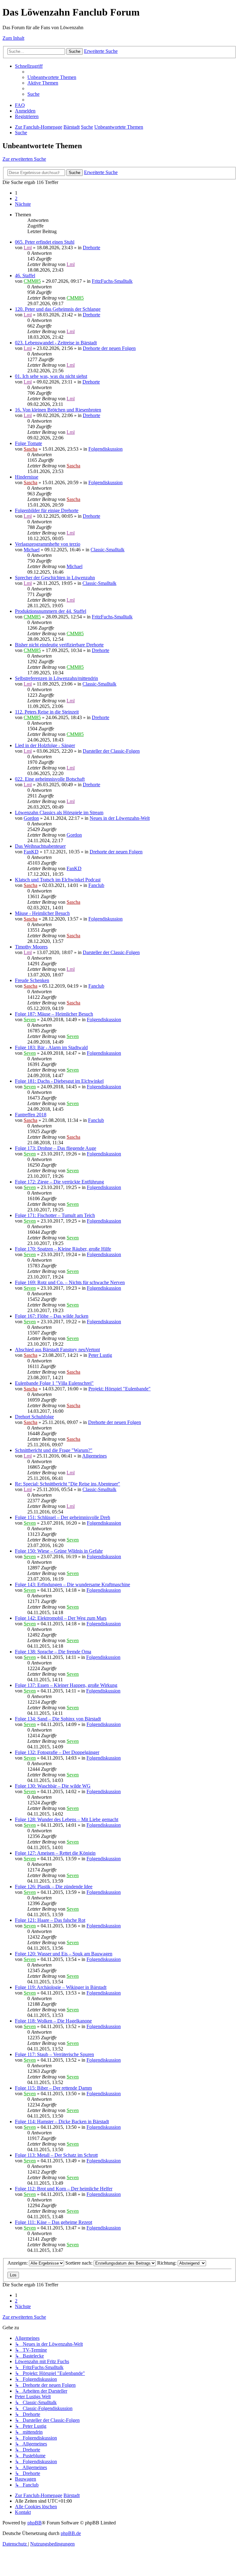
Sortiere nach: (80, 2263)
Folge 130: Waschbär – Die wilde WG (53, 1786)
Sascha (30, 449)
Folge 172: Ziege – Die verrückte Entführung (59, 1182)
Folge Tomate (28, 443)
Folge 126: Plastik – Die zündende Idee (54, 1887)
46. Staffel (25, 276)
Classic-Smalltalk (108, 550)
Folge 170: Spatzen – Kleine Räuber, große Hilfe (63, 1249)
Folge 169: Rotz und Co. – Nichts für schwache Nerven (70, 1282)
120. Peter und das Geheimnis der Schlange (58, 309)
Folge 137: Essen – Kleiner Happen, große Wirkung (66, 1685)
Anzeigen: (18, 2263)
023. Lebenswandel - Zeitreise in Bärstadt (56, 343)
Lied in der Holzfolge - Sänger (45, 745)
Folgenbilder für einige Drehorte (47, 510)
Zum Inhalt (13, 38)
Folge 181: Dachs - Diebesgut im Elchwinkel (59, 1081)
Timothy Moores (31, 947)
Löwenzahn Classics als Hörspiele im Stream (59, 813)
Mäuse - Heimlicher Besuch (42, 913)
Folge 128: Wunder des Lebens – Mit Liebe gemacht (67, 1819)
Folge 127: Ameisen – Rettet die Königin (55, 1853)
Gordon (31, 818)
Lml (28, 248)
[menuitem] (52, 77)
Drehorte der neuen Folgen (109, 348)
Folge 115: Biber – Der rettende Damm (53, 2088)
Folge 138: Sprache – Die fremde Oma (53, 1652)
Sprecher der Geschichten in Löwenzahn (55, 578)
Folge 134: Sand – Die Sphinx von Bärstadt (58, 1719)
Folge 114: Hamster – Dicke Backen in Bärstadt (62, 2121)
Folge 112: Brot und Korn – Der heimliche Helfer (64, 2189)
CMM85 (32, 281)
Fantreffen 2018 (31, 1115)
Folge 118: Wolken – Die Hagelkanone (53, 2021)
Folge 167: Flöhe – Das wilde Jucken (52, 1316)
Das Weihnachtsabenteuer (40, 846)
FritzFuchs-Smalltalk (112, 281)
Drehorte (91, 248)
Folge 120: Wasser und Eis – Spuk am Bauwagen (64, 1954)
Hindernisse (27, 477)
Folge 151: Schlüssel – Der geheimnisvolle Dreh (63, 1517)
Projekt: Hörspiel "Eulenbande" (119, 1389)
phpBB (35, 2523)
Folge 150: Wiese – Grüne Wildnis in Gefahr (59, 1551)
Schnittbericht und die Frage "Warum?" (54, 1450)
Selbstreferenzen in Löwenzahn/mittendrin (56, 678)
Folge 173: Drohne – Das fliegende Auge (56, 1148)
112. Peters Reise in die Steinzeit (47, 712)
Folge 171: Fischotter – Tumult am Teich (55, 1215)
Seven (30, 1019)
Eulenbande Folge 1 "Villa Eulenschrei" (54, 1383)
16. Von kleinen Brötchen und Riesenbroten (58, 410)
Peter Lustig (100, 1355)
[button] (23, 204)
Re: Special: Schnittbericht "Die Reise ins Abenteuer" (68, 1484)
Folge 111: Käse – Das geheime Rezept (54, 2222)
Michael (32, 550)
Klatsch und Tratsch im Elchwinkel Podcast (58, 880)
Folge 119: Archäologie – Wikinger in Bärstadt (61, 1987)
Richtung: (167, 2263)
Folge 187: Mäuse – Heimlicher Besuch (54, 1014)
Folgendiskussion (105, 449)
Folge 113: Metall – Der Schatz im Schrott (56, 2155)
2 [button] (16, 198)
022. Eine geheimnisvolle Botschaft (50, 779)
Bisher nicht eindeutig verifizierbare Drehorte (59, 645)
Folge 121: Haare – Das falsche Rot (50, 1920)
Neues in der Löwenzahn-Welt (120, 818)
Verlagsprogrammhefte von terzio (48, 544)
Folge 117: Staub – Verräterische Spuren (54, 2054)
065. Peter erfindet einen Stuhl (45, 242)
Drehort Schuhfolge (34, 1417)
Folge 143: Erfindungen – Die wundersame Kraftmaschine (73, 1584)
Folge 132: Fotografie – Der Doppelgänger (57, 1752)
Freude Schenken (32, 980)
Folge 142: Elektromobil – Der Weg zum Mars (61, 1618)
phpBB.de (71, 2533)
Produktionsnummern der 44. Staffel (51, 611)
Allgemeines (94, 1456)
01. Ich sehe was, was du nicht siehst (51, 376)
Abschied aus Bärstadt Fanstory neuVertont (57, 1350)
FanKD (31, 852)
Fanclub (96, 885)
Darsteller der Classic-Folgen (111, 751)
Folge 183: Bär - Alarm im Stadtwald (51, 1047)
